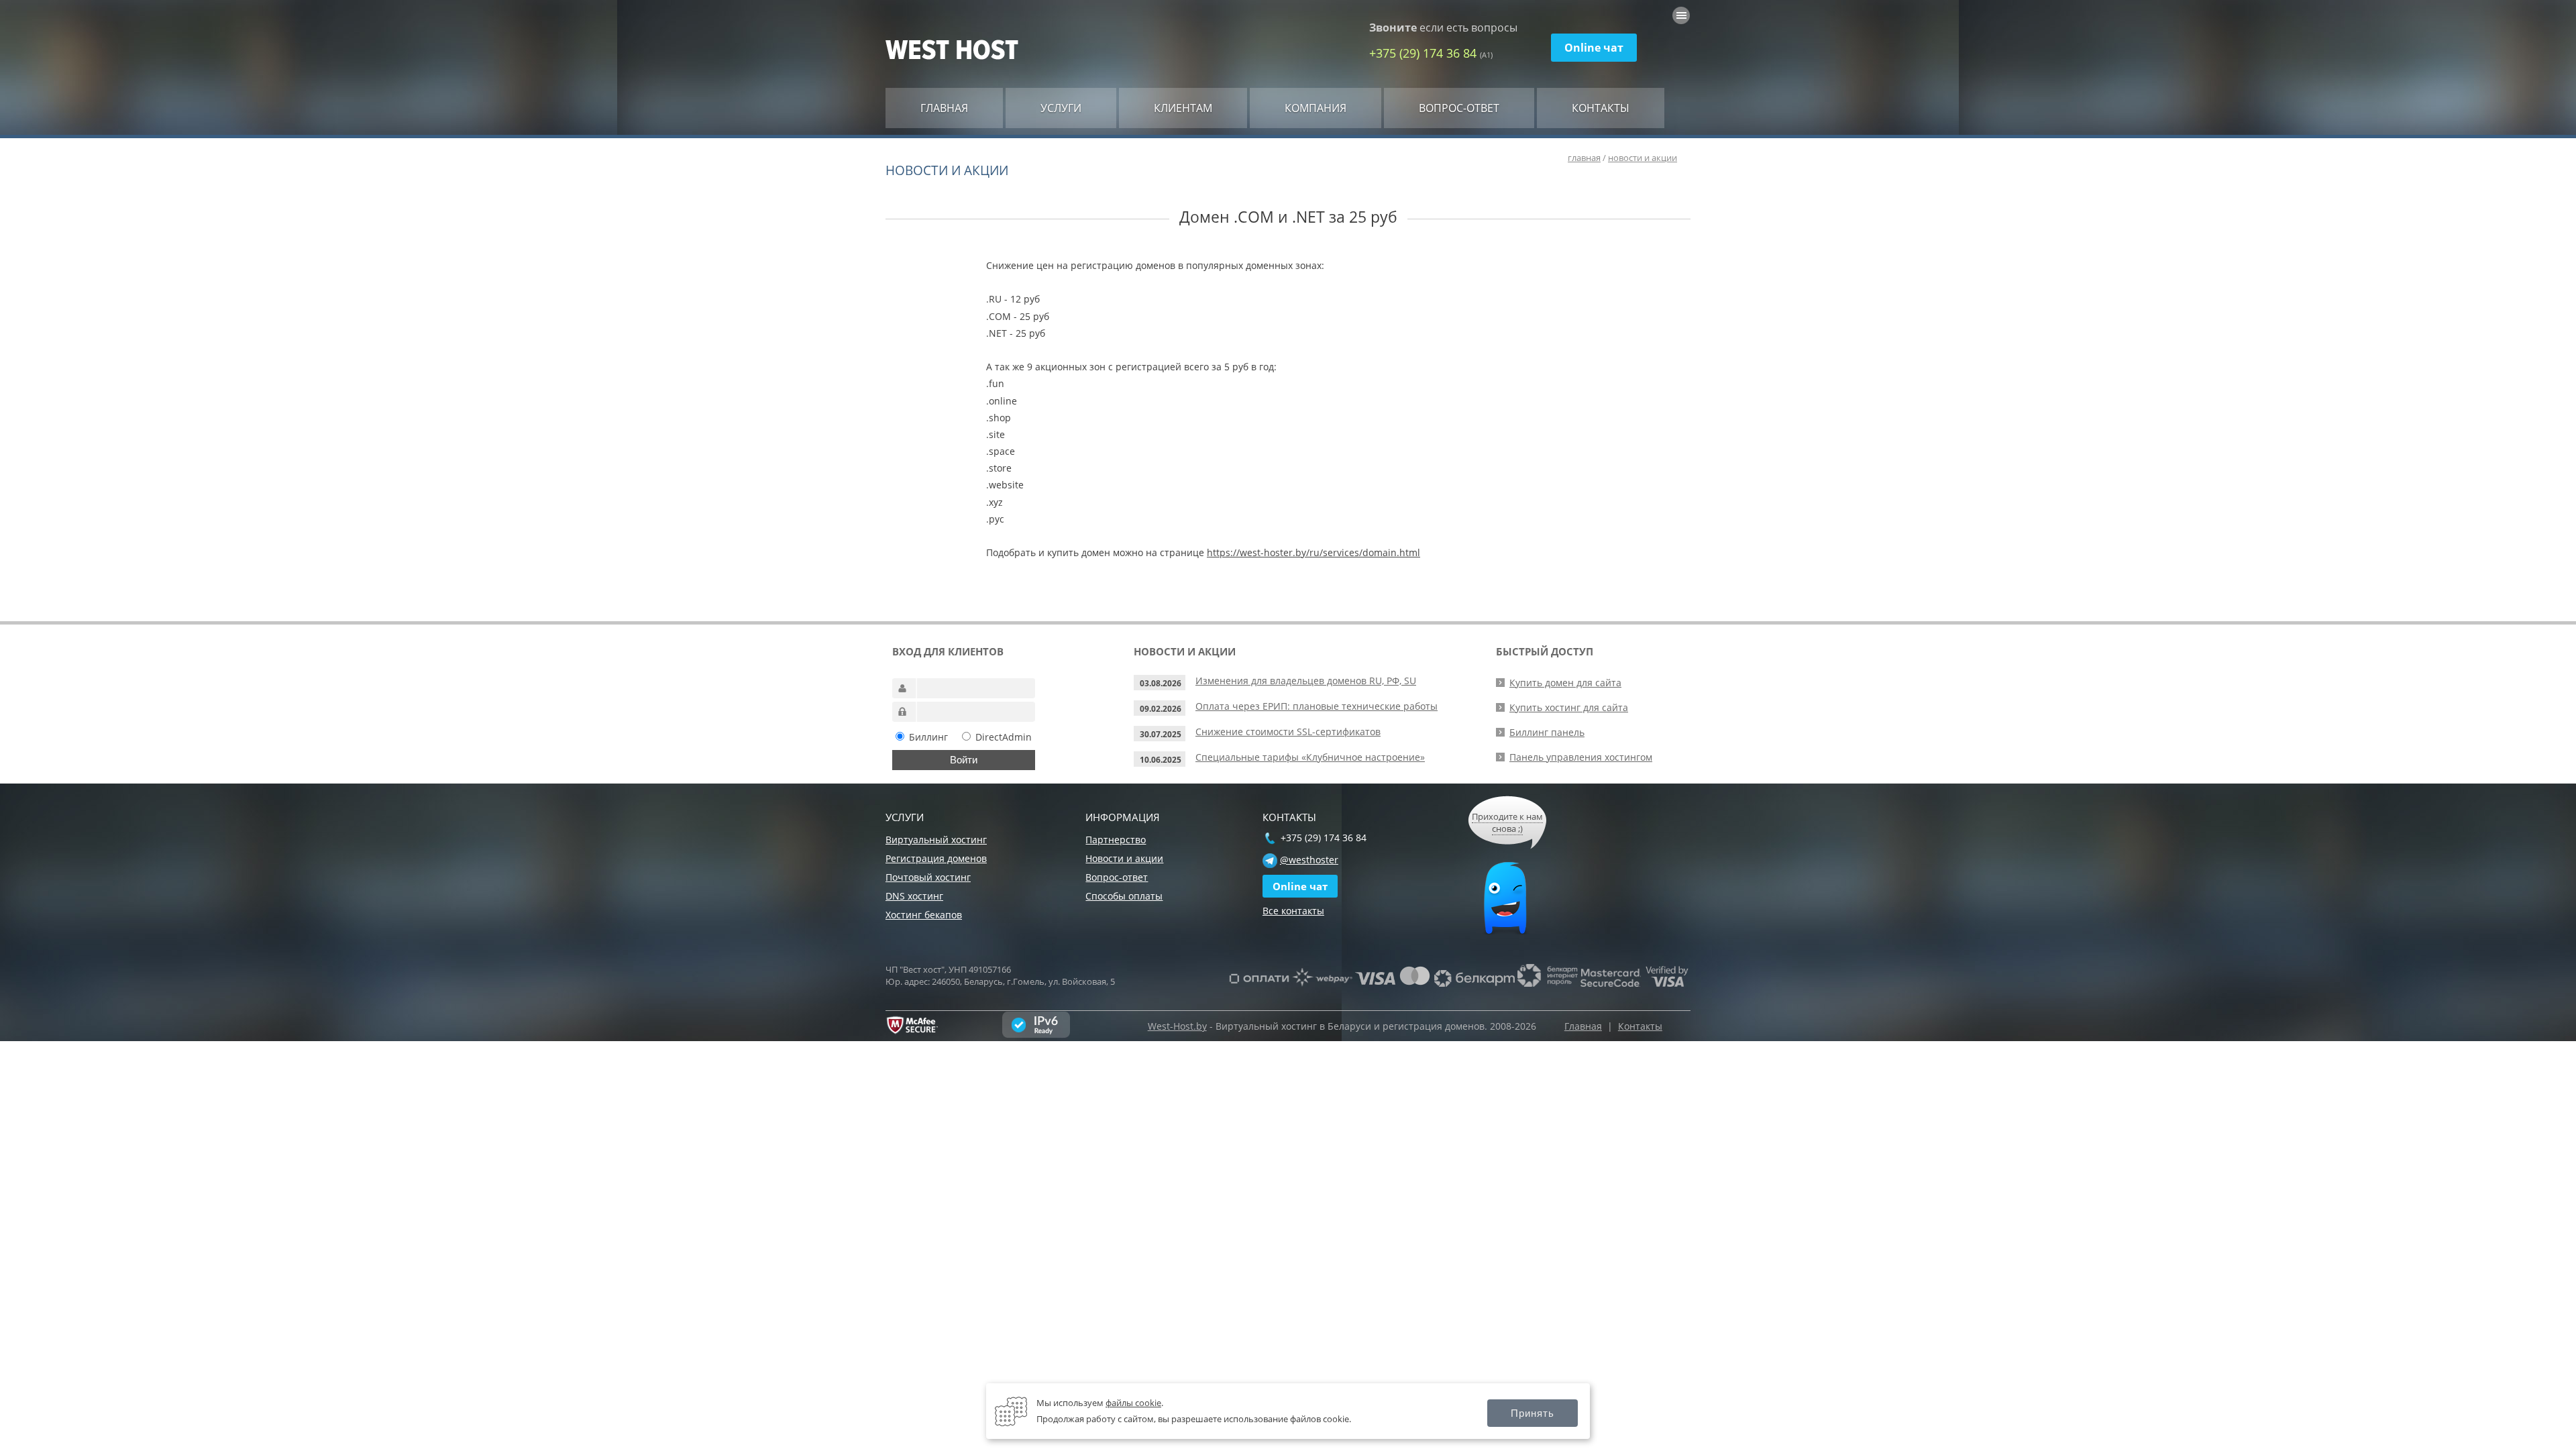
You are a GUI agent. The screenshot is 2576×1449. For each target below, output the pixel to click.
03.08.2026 (1161, 683)
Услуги (1061, 108)
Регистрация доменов (936, 858)
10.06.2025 (1161, 760)
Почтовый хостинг (928, 877)
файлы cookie (1133, 1403)
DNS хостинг (914, 896)
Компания (1316, 108)
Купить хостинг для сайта (1569, 707)
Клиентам (1183, 108)
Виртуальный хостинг (936, 840)
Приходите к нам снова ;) (1507, 822)
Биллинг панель (1547, 732)
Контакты (1601, 108)
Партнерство (1116, 840)
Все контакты (1293, 911)
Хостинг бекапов (924, 915)
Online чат (1594, 48)
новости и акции (1643, 158)
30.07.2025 (1161, 734)
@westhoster (1309, 860)
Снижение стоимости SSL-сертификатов (1288, 732)
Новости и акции (1124, 858)
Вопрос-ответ (1459, 108)
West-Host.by (1177, 1026)
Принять (1533, 1413)
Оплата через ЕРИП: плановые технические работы (1317, 706)
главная (1584, 158)
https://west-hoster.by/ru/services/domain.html (1313, 552)
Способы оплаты (1124, 896)
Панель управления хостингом (1581, 757)
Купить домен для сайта (1565, 683)
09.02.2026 (1161, 709)
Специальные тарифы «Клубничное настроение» (1310, 757)
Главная (944, 108)
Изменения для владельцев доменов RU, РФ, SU (1306, 681)
